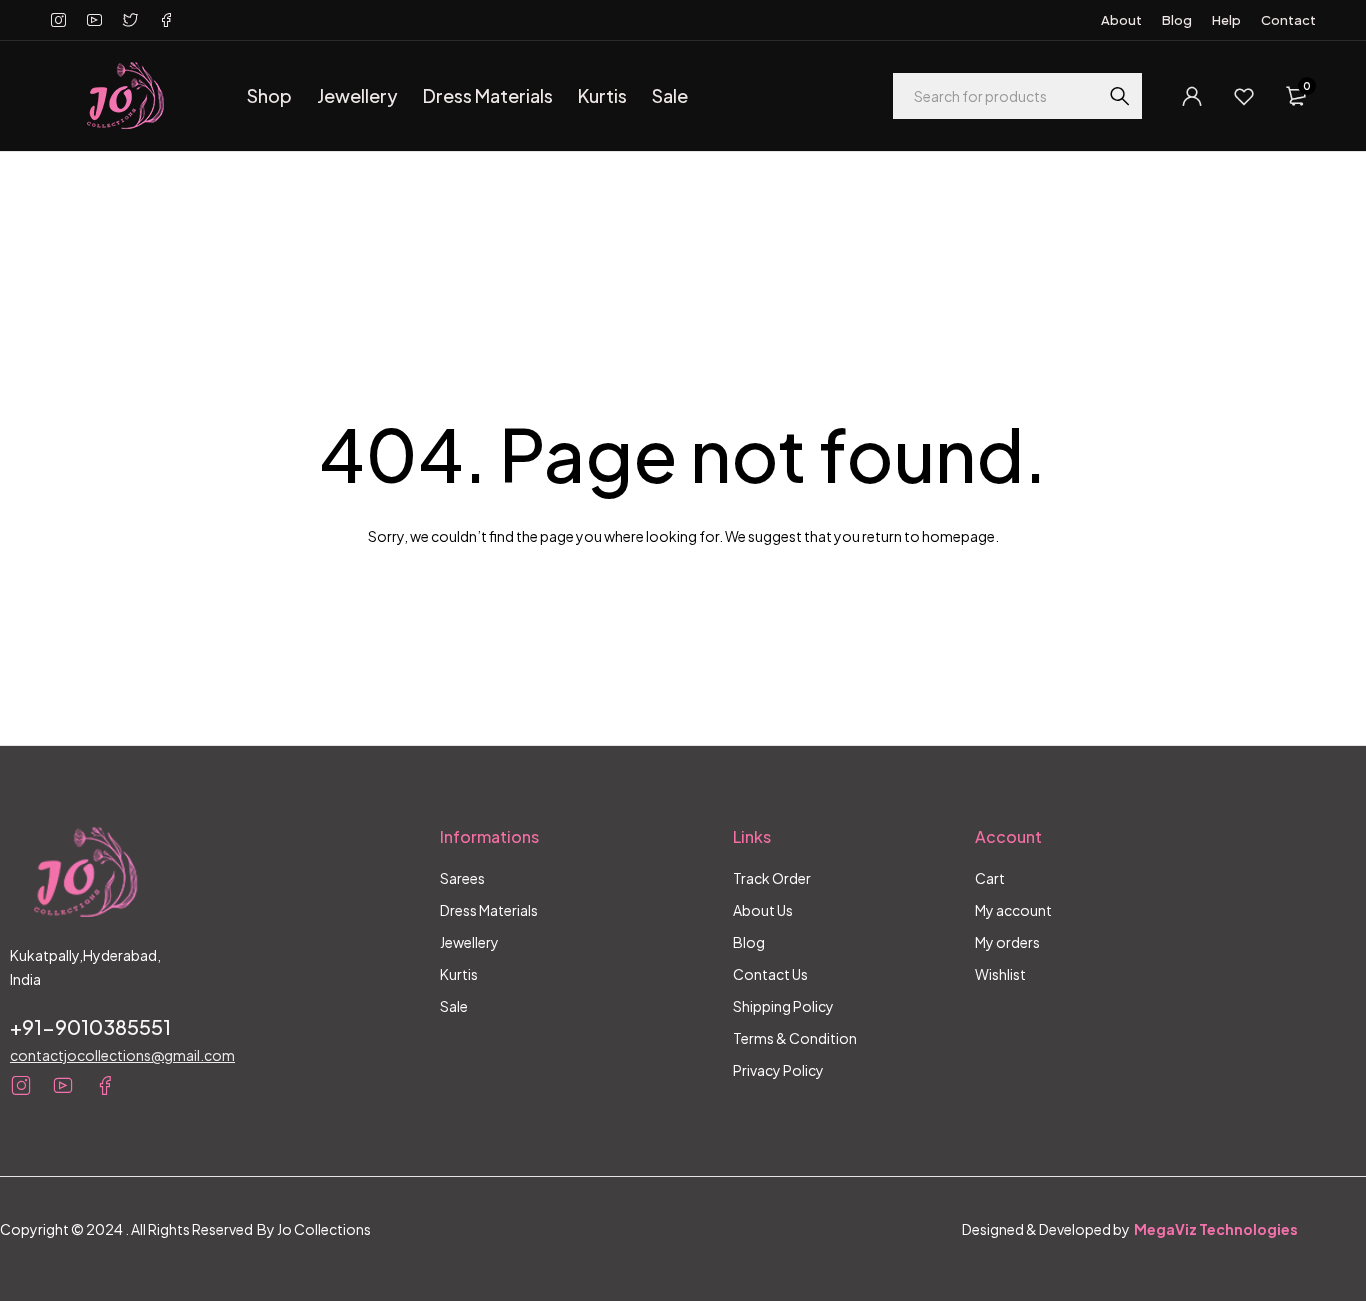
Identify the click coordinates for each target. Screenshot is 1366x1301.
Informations (489, 836)
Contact (1288, 20)
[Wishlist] (1244, 96)
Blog (1177, 20)
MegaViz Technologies (1216, 1229)
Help (1226, 20)
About (1121, 20)
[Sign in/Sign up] (1192, 96)
